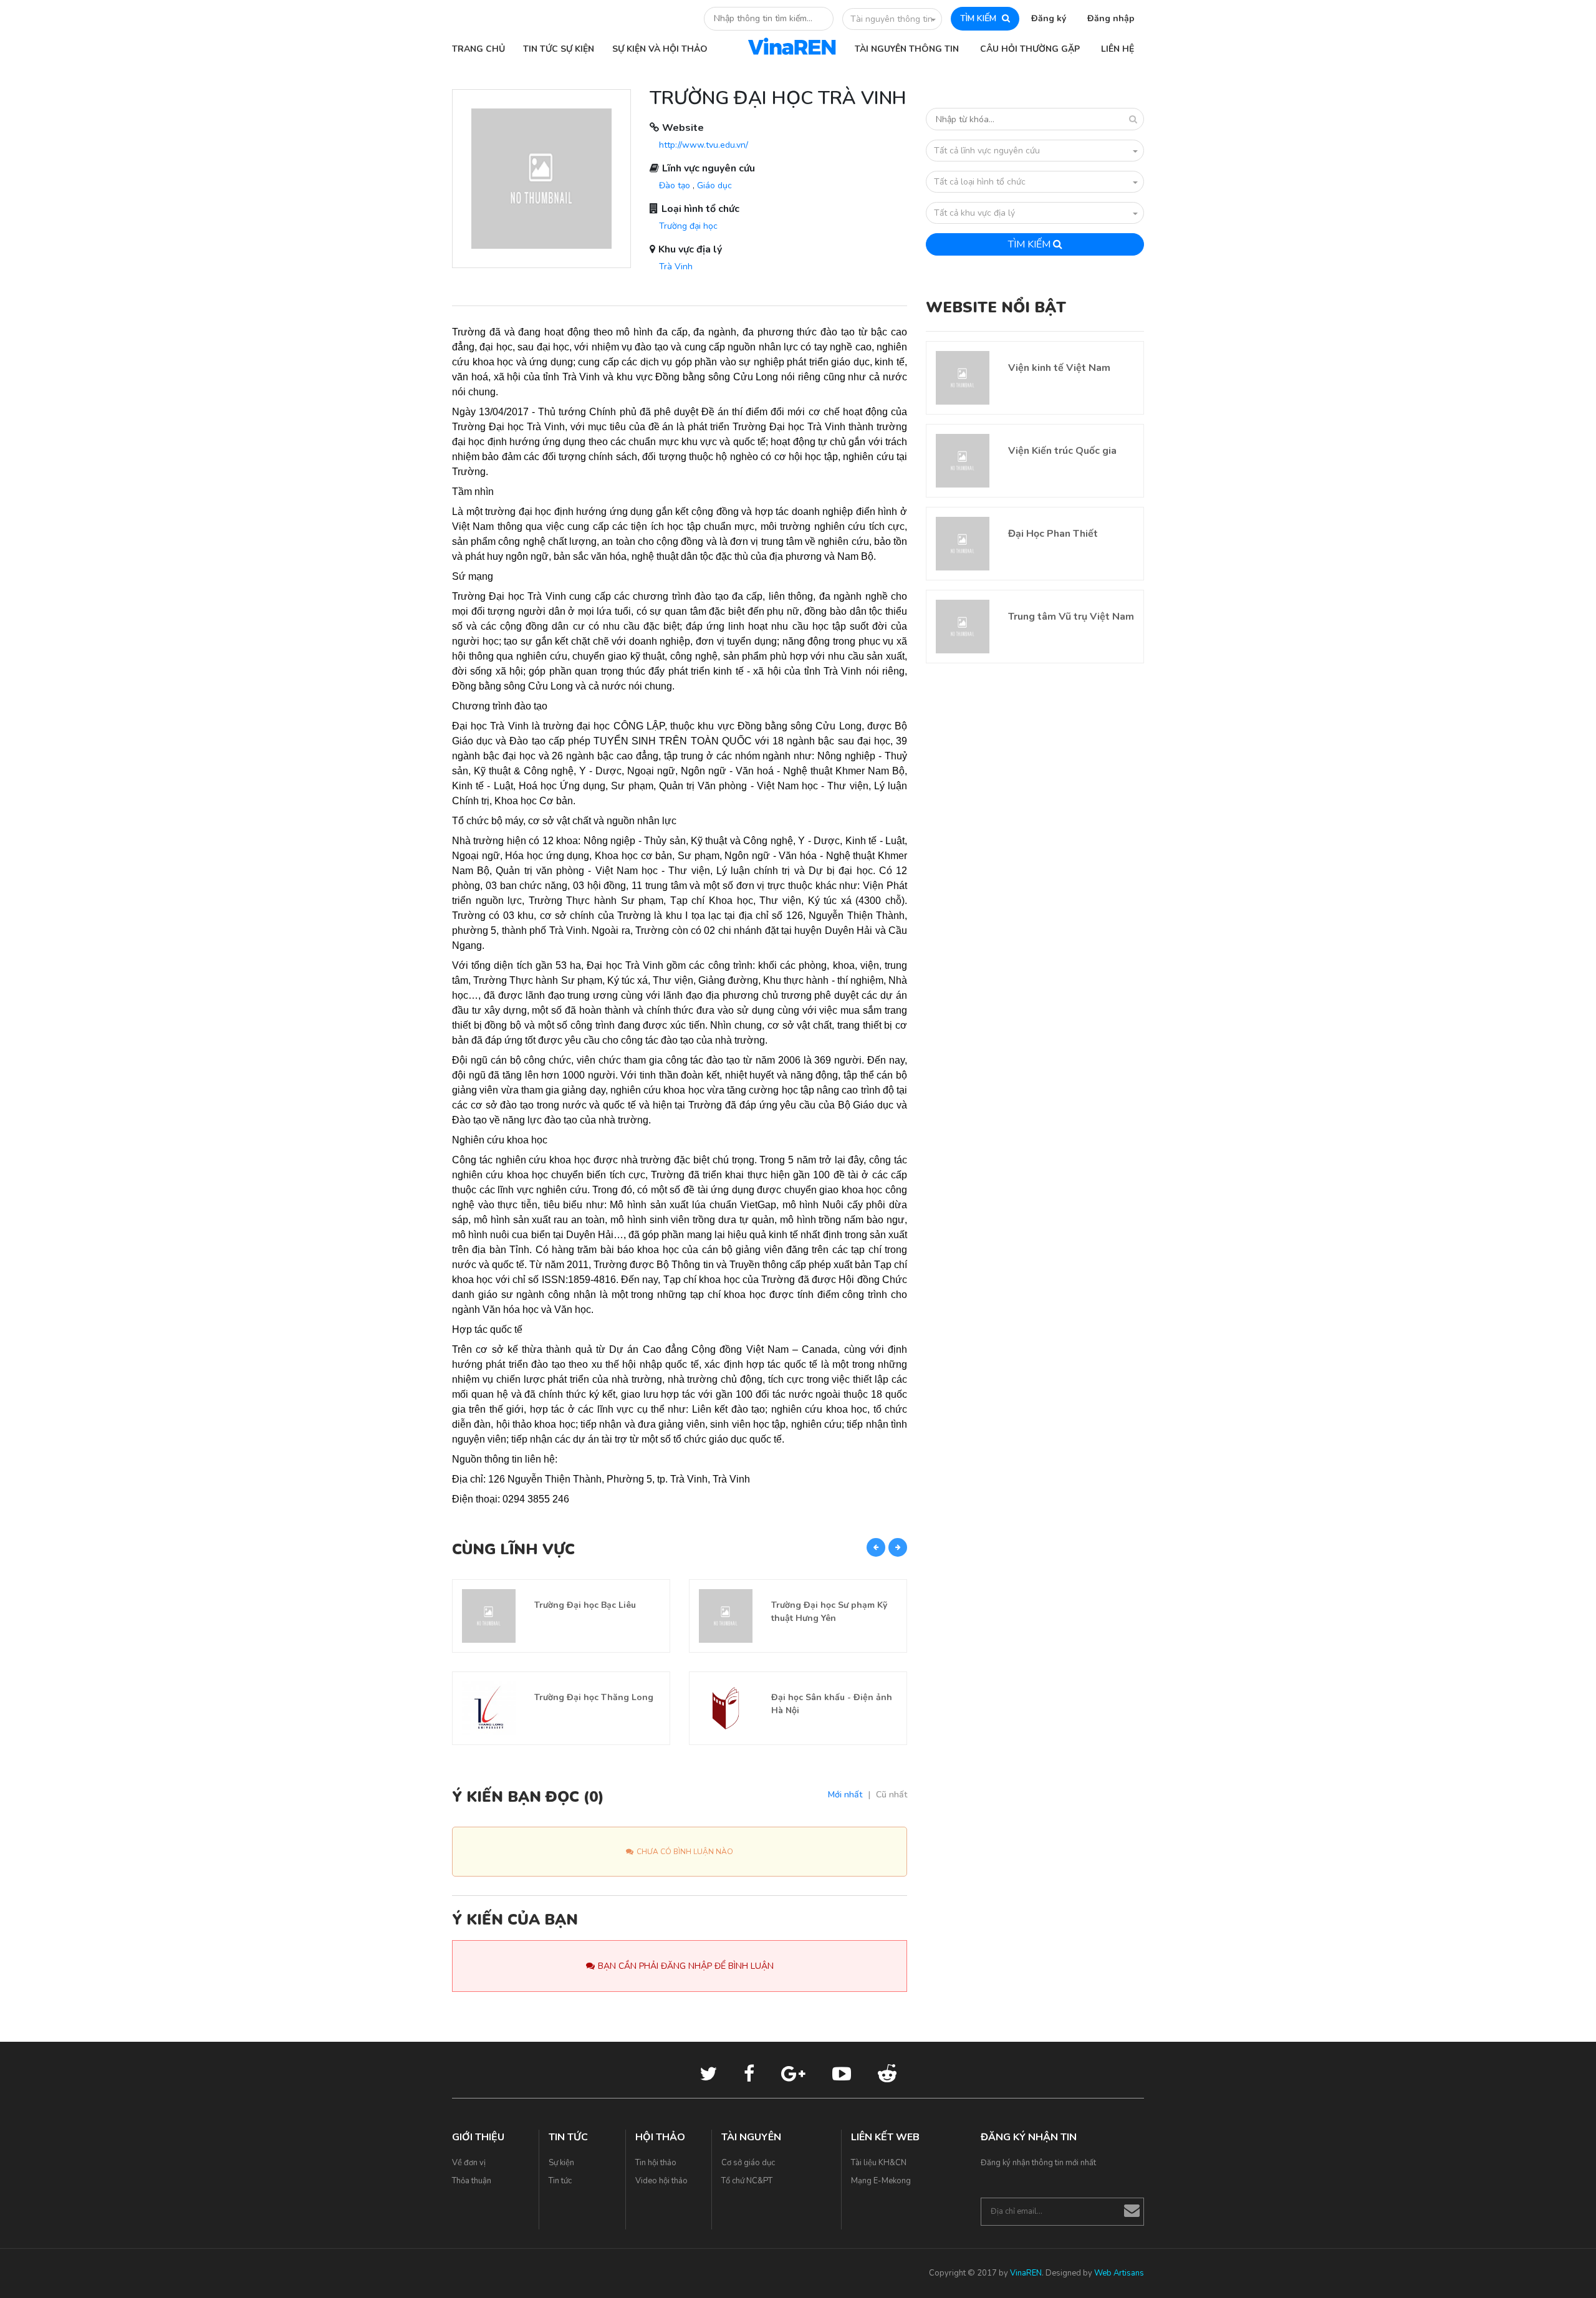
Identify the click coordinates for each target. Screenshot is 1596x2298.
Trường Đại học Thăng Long (594, 1697)
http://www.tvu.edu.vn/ (704, 145)
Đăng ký (1049, 18)
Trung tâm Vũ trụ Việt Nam (1071, 617)
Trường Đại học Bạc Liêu (585, 1605)
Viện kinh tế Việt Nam (1059, 368)
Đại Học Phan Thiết (1053, 534)
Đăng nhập (1111, 18)
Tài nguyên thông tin (892, 19)
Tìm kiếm (1031, 244)
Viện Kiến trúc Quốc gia (1062, 451)
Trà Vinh (676, 267)
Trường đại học (688, 226)
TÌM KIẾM (979, 18)
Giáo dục (714, 185)
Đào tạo (675, 185)
